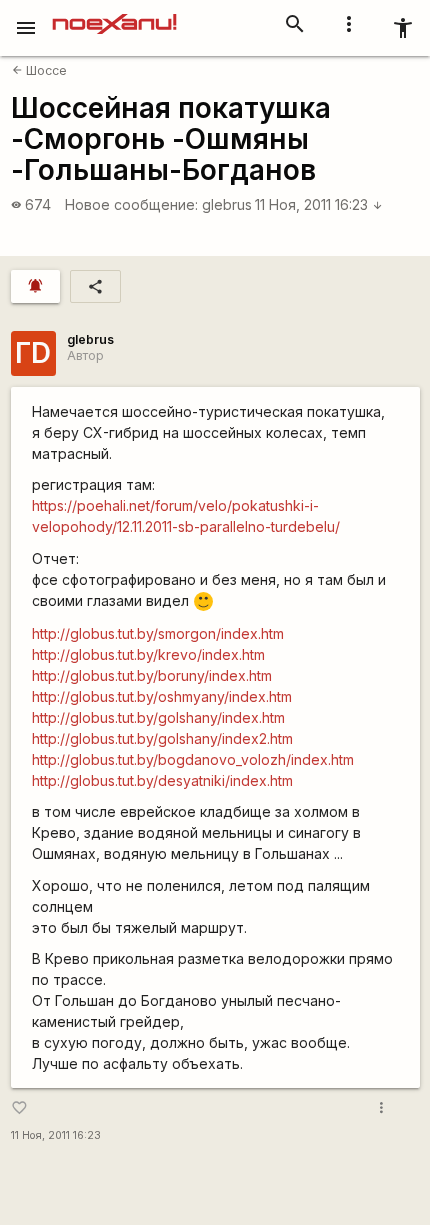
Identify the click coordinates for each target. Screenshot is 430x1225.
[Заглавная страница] (114, 14)
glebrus (227, 204)
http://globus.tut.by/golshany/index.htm (158, 717)
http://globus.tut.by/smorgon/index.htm (158, 633)
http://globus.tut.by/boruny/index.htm (152, 675)
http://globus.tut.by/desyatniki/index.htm (162, 780)
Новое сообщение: (131, 204)
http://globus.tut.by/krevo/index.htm (148, 654)
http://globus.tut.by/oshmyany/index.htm (162, 696)
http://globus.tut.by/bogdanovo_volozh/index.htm (193, 759)
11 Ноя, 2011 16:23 (319, 204)
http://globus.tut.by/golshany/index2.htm (162, 738)
